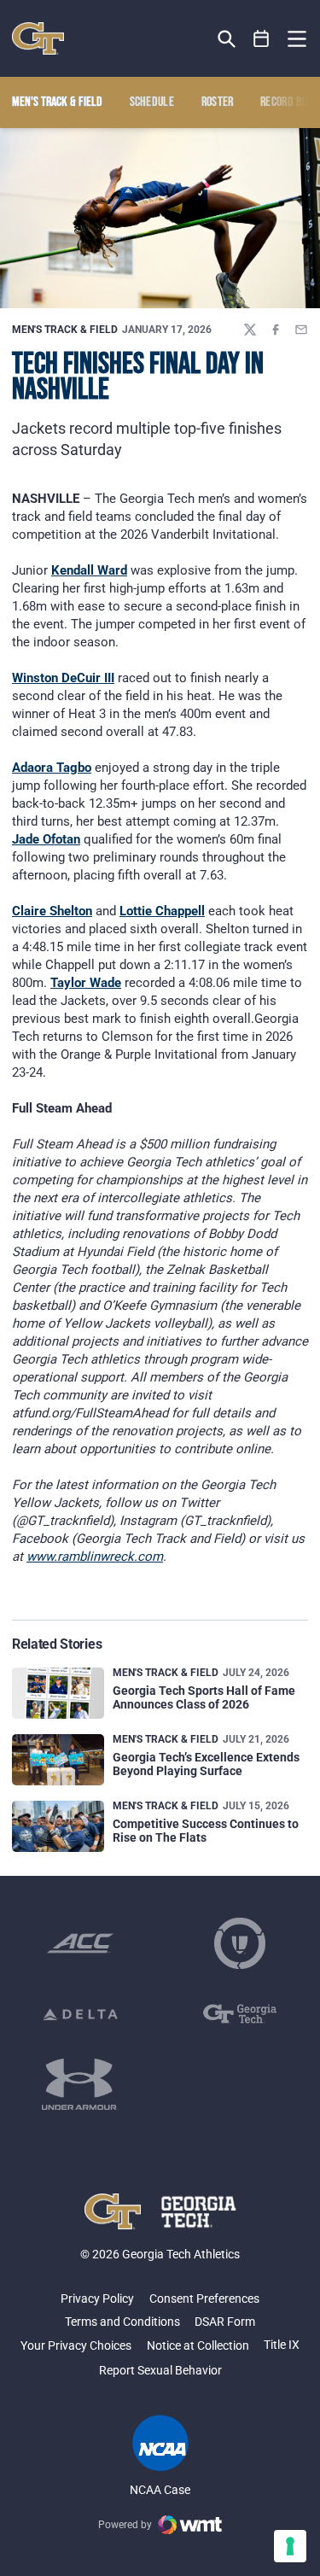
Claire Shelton (52, 911)
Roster (218, 102)
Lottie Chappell (162, 911)
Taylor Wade (86, 983)
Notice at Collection (198, 2345)
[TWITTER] (250, 330)
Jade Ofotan (46, 839)
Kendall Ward (89, 570)
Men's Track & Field (65, 330)
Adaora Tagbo (52, 768)
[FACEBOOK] (276, 330)
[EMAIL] (301, 330)
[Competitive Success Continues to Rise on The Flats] (58, 1827)
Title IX (282, 2345)
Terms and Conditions (122, 2322)
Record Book (290, 102)
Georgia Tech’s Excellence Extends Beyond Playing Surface (206, 1764)
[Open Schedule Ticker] (262, 39)
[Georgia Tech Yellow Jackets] (38, 38)
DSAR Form (225, 2322)
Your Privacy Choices (76, 2345)
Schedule (152, 102)
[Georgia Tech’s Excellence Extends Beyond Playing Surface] (58, 1760)
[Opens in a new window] (80, 1943)
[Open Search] (227, 39)
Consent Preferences (204, 2299)
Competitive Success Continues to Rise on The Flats (206, 1830)
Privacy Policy (97, 2299)
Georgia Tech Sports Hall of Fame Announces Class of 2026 (204, 1697)
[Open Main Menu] (297, 39)
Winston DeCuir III (63, 678)
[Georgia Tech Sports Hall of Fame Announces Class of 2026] (58, 1694)
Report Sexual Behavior (160, 2370)
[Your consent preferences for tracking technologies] (290, 2546)
